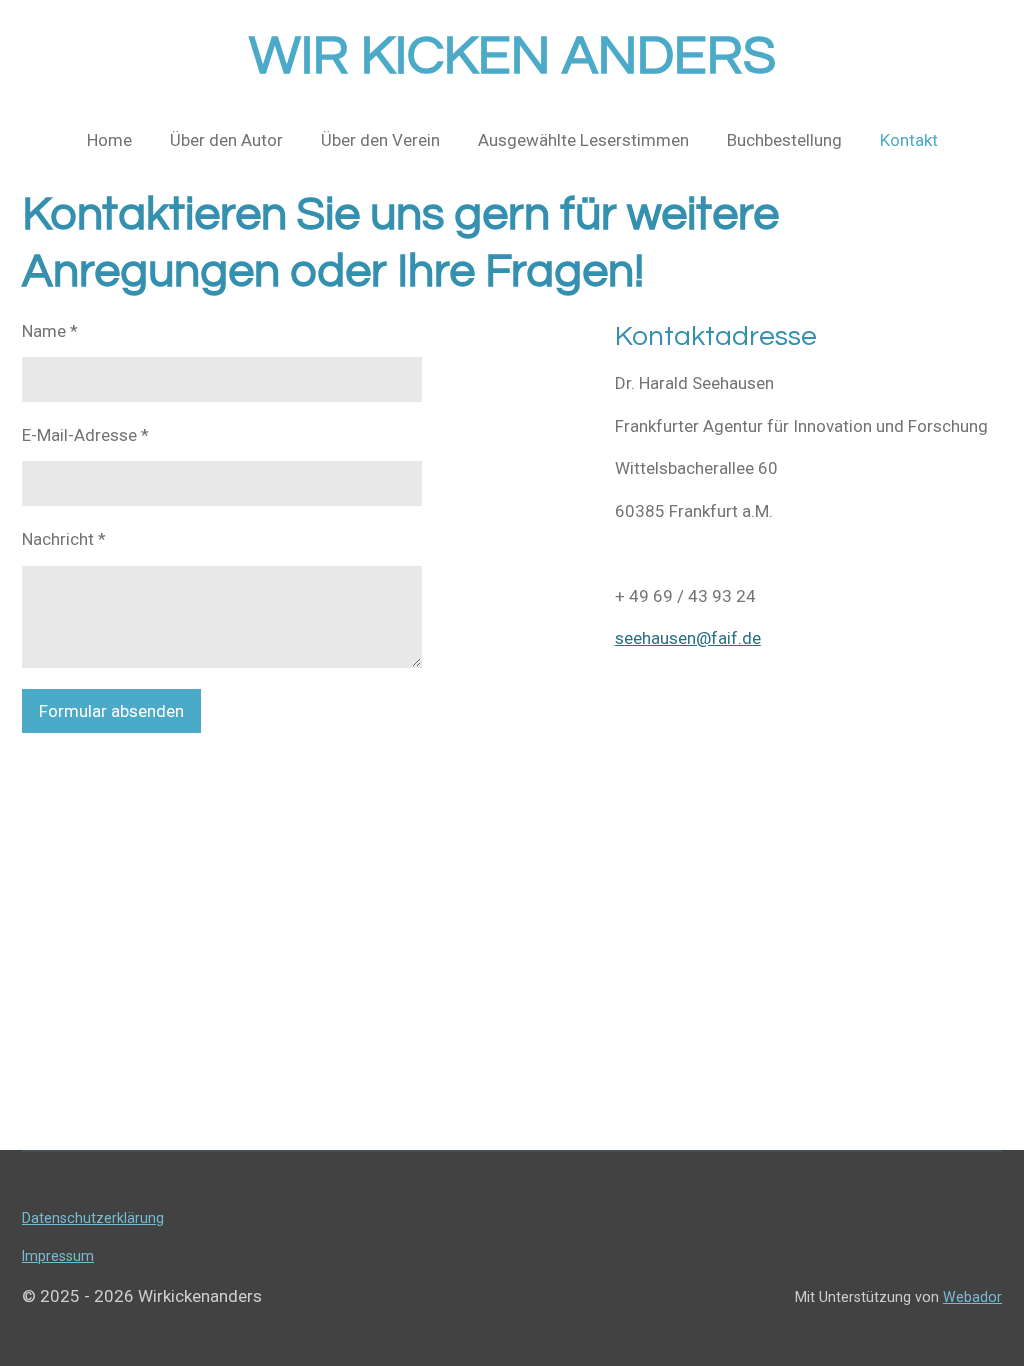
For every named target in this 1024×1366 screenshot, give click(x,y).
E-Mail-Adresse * (85, 435)
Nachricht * (64, 539)
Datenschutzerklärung (93, 1218)
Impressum (58, 1256)
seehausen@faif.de (688, 638)
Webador (972, 1297)
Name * (50, 331)
